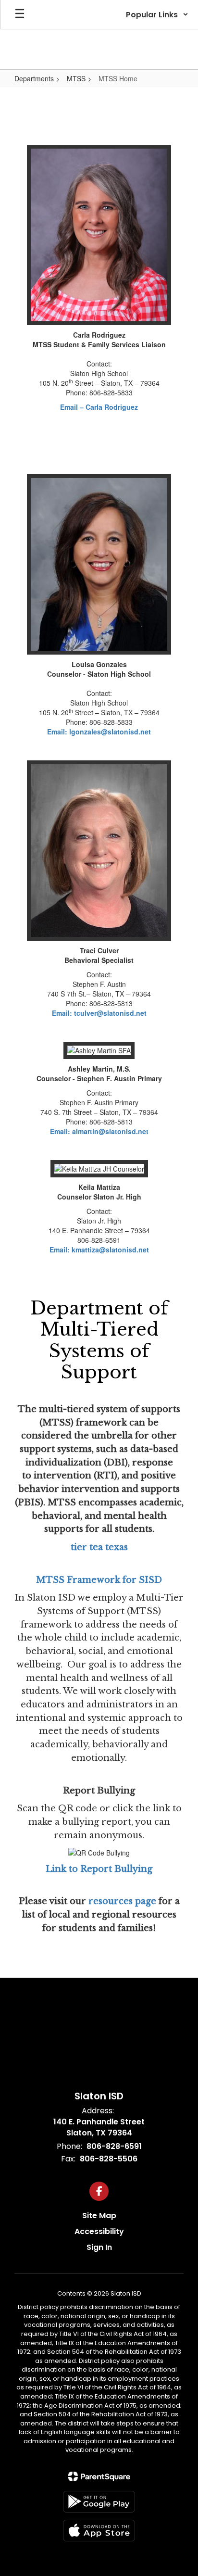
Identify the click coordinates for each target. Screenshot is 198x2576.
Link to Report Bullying (99, 1869)
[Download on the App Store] (99, 2531)
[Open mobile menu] (20, 14)
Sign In (99, 2247)
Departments (34, 78)
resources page (121, 1901)
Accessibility (99, 2231)
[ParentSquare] (99, 2476)
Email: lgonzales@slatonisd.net (99, 732)
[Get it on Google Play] (99, 2502)
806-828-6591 (114, 2146)
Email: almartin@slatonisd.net (99, 1131)
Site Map (99, 2216)
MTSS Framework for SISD (99, 1580)
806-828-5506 (109, 2159)
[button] (157, 14)
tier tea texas (99, 1547)
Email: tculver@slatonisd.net (99, 1013)
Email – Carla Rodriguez (99, 407)
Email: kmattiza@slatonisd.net (99, 1250)
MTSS (76, 78)
